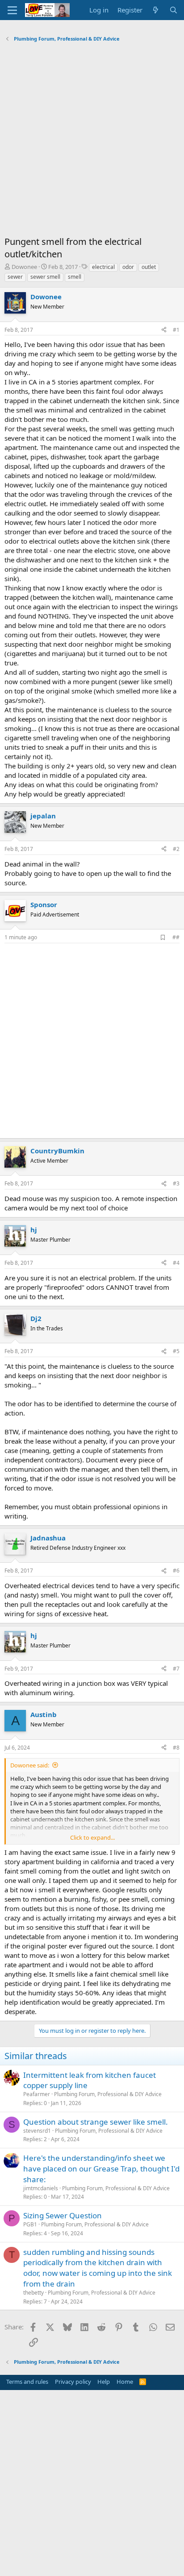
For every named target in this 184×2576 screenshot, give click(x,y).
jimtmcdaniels (41, 2188)
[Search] (174, 10)
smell (75, 277)
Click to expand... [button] (92, 1837)
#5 (176, 1351)
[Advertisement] (92, 141)
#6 (176, 1571)
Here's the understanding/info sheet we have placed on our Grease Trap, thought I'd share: (101, 2169)
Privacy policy (73, 2382)
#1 (176, 330)
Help (104, 2382)
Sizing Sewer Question (63, 2215)
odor (128, 267)
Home (125, 2382)
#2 (176, 849)
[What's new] (156, 10)
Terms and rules (27, 2382)
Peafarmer (37, 2094)
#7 (176, 1669)
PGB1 (30, 2224)
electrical (103, 267)
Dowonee (24, 267)
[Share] (164, 330)
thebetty (33, 2293)
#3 (176, 1183)
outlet (149, 267)
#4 (176, 1263)
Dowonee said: (30, 1765)
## (176, 937)
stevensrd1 (37, 2131)
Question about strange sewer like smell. (96, 2122)
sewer (15, 277)
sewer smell (45, 277)
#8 (176, 1748)
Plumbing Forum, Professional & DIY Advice (108, 2094)
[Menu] (12, 10)
